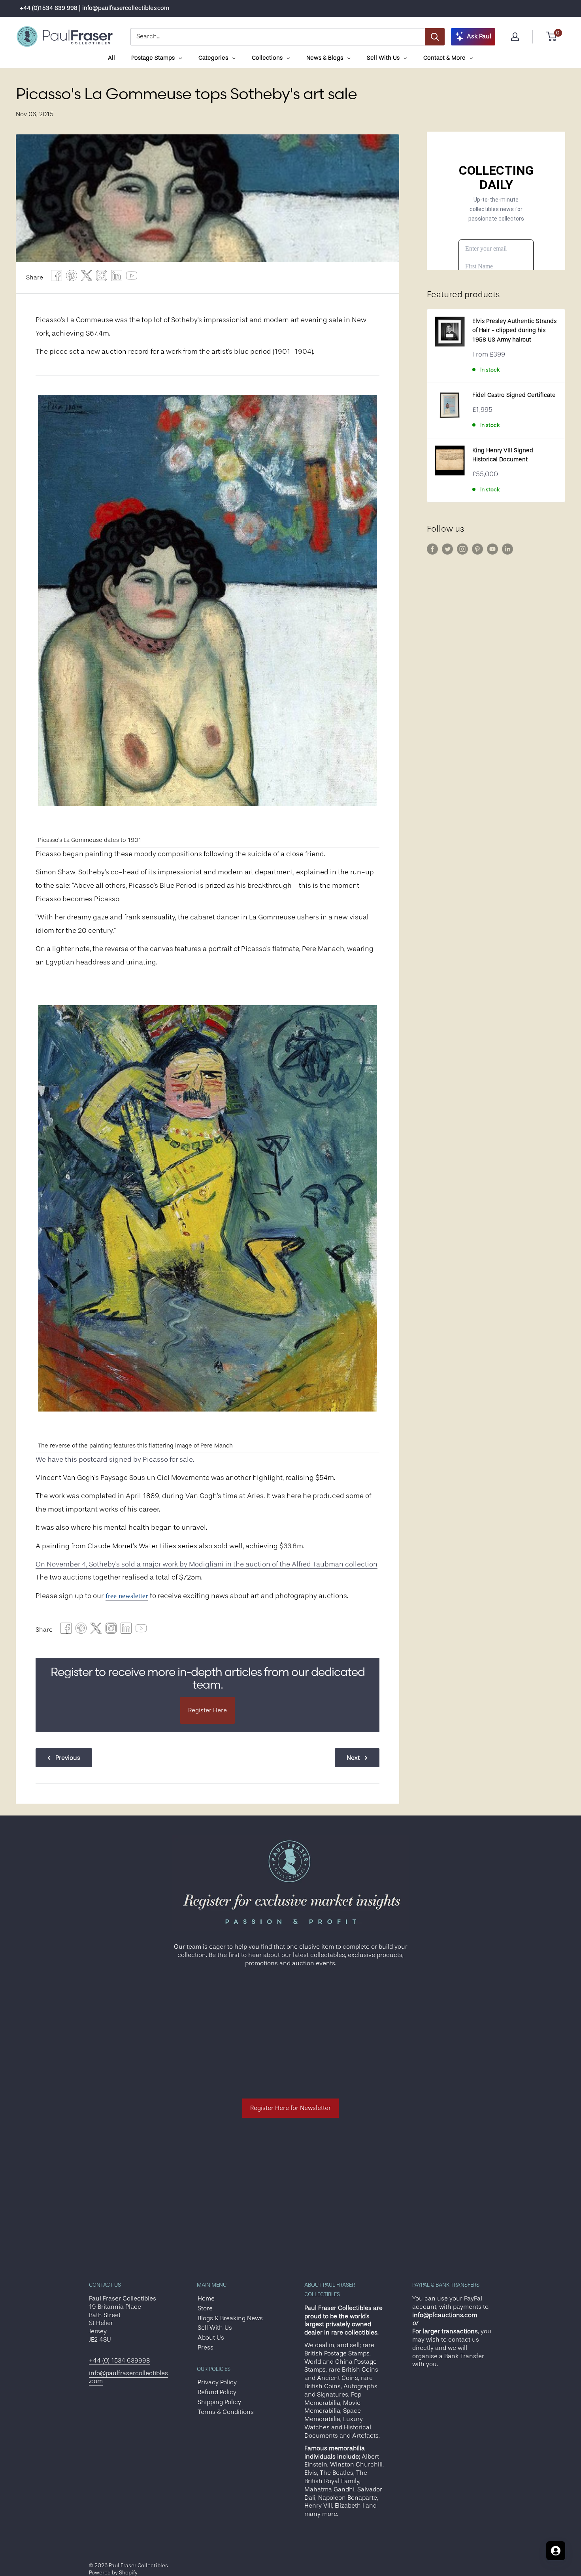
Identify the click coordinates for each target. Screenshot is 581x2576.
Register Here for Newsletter (290, 2108)
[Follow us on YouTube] (492, 549)
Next (353, 1758)
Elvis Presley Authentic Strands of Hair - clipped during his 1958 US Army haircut (514, 330)
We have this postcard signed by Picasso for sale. (115, 1459)
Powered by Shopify (113, 2572)
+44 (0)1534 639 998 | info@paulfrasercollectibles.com (94, 8)
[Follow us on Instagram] (462, 549)
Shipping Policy (219, 2402)
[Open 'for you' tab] (556, 2551)
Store (205, 2308)
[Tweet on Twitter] (87, 278)
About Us (211, 2338)
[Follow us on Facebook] (432, 549)
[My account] (515, 37)
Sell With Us (215, 2328)
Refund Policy (217, 2392)
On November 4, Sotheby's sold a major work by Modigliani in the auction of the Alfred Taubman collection (207, 1564)
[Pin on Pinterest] (72, 278)
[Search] (435, 37)
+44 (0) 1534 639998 (119, 2361)
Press (206, 2348)
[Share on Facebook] (57, 278)
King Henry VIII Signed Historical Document (503, 455)
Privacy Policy (217, 2382)
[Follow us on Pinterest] (477, 549)
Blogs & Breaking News (230, 2318)
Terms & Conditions (226, 2412)
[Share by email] (102, 278)
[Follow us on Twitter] (447, 549)
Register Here (207, 1710)
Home (206, 2299)
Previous (68, 1758)
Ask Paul (479, 36)
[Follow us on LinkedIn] (507, 549)
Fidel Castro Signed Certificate (514, 395)
